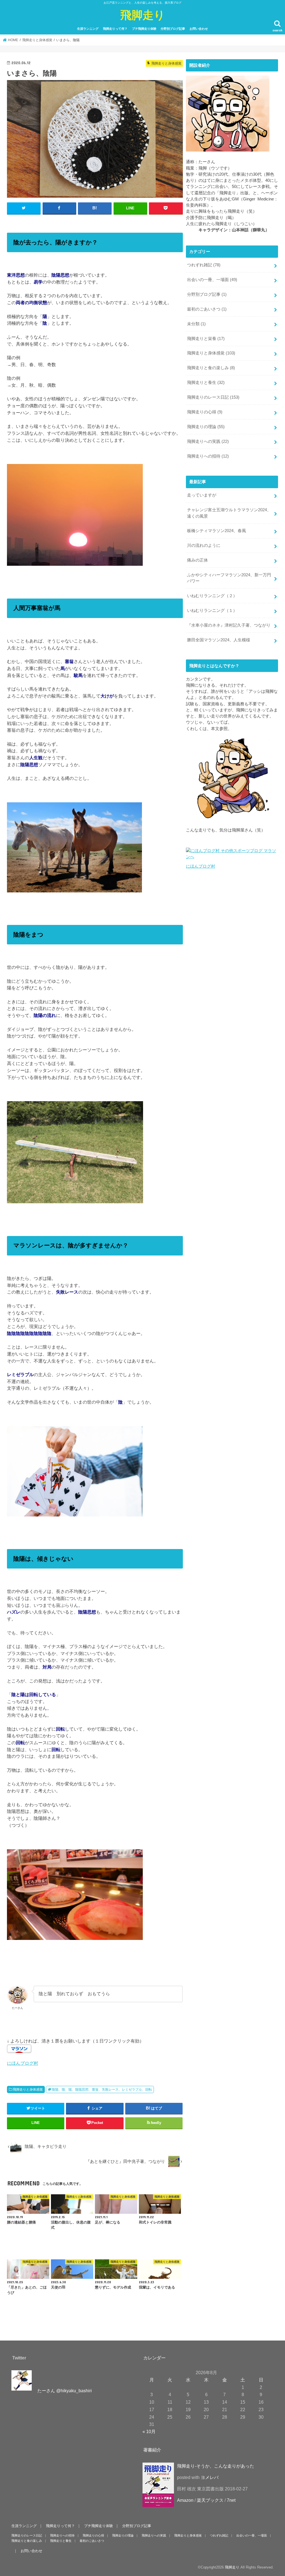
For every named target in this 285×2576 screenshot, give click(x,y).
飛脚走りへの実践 (208, 441)
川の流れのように (204, 545)
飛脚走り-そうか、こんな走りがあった (216, 2466)
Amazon (185, 2500)
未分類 (196, 324)
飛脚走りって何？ (115, 29)
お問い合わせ (199, 29)
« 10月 (149, 2431)
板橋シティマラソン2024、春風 (217, 531)
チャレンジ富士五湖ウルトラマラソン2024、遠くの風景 (229, 513)
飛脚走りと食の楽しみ (211, 368)
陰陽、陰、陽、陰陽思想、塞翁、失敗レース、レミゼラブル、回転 (102, 2089)
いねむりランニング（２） (212, 596)
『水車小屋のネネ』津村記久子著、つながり (229, 625)
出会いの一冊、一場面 (212, 280)
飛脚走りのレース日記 (213, 397)
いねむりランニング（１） (212, 611)
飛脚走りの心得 (205, 412)
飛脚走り (143, 15)
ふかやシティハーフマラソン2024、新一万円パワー (229, 578)
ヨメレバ (210, 2477)
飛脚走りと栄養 (206, 339)
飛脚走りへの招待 (208, 456)
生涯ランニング (88, 29)
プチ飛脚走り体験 (144, 29)
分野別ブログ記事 (173, 29)
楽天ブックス (210, 2500)
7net (231, 2500)
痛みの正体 (197, 560)
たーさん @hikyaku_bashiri (65, 2391)
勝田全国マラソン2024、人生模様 (219, 640)
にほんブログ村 (23, 2063)
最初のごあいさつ (207, 309)
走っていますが (202, 495)
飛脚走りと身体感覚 (28, 2089)
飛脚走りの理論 (206, 427)
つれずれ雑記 (204, 265)
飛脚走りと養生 (206, 383)
